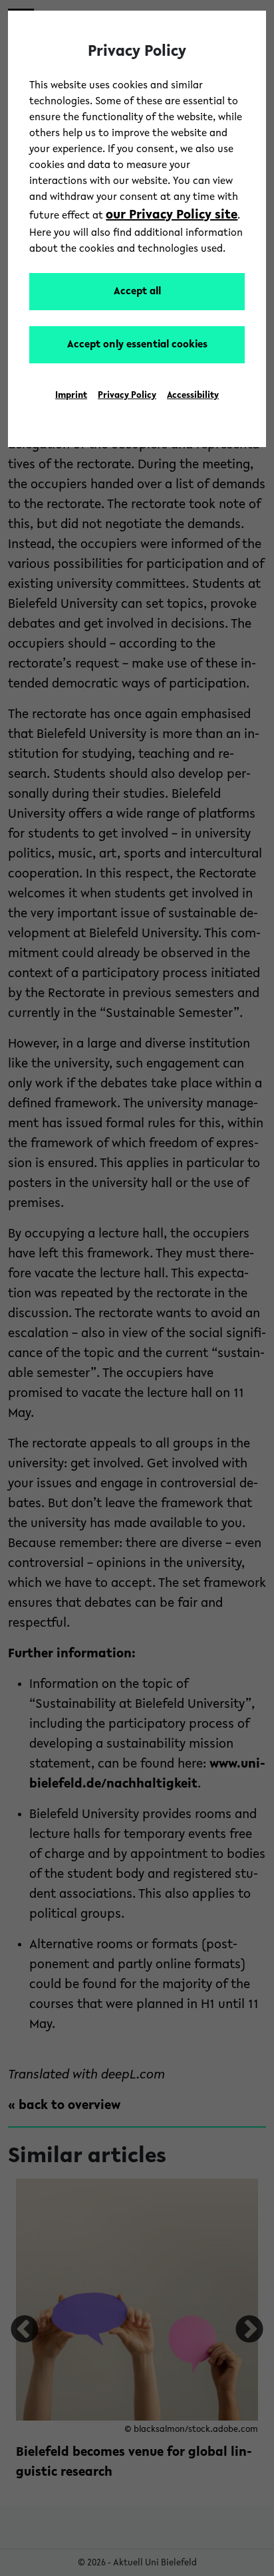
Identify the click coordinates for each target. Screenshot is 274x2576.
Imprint (71, 396)
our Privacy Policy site (172, 215)
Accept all (137, 292)
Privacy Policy (127, 396)
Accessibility (193, 396)
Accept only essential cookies (137, 345)
